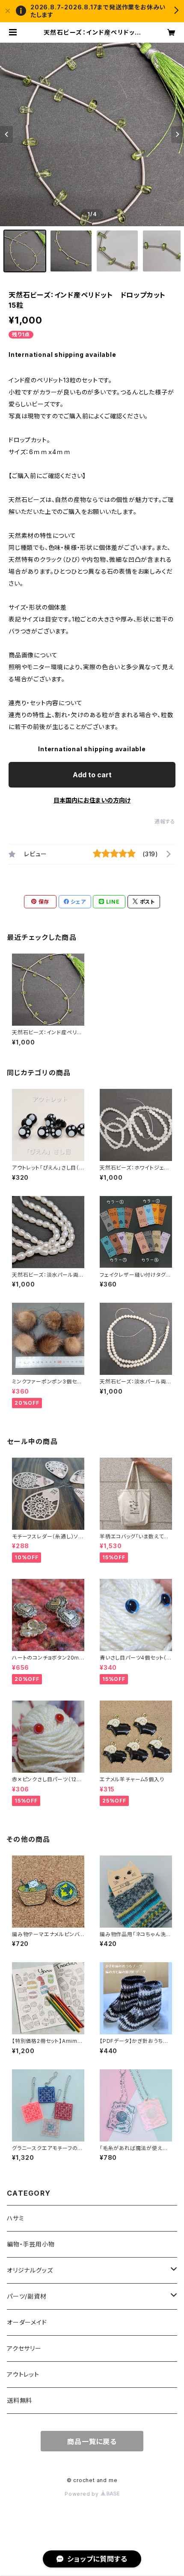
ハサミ (15, 2218)
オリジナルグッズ (30, 2270)
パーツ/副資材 (27, 2296)
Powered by (83, 2494)
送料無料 (19, 2400)
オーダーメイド (27, 2322)
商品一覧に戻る (92, 2442)
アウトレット (23, 2374)
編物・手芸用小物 (31, 2244)
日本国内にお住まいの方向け (92, 800)
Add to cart (92, 775)
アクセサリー (24, 2348)
